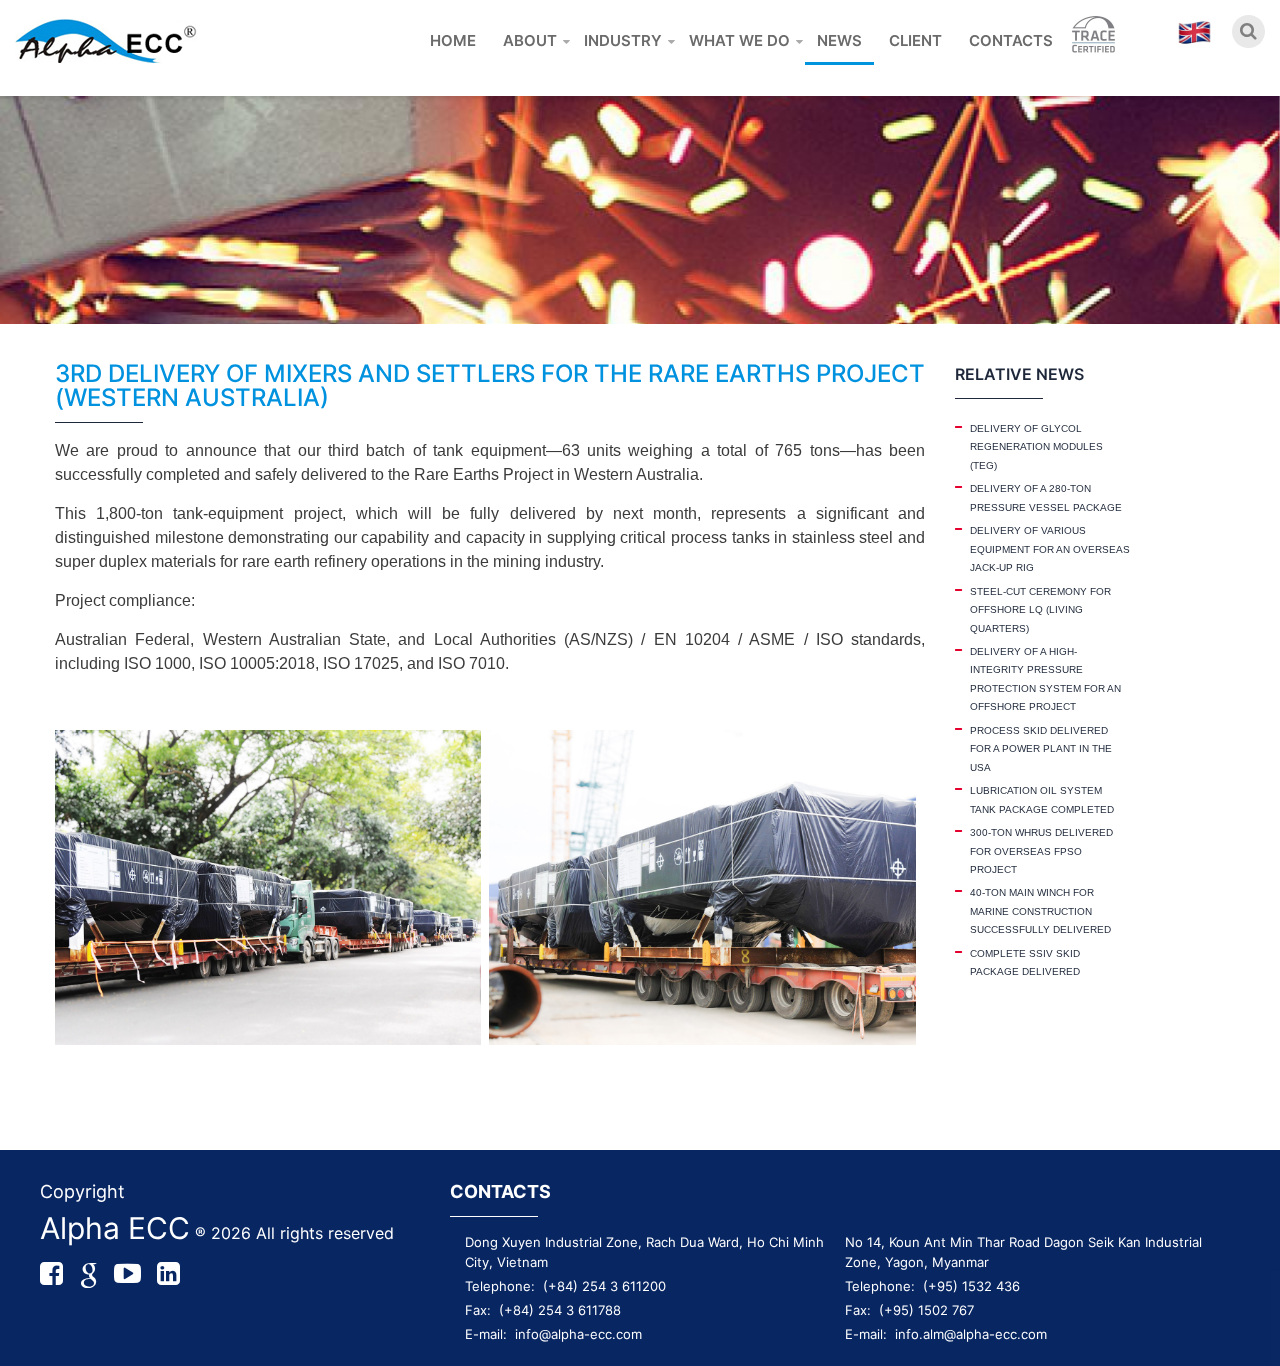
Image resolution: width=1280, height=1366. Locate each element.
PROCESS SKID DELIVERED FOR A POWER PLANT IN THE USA (1041, 749)
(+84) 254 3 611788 (560, 1310)
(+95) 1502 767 (926, 1310)
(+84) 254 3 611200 (604, 1286)
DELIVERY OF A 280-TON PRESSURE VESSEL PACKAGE (1046, 497)
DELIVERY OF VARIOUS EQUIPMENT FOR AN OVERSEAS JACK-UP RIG (1050, 549)
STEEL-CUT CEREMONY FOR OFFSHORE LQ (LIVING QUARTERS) (1040, 610)
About (530, 40)
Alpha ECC (115, 1228)
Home (453, 40)
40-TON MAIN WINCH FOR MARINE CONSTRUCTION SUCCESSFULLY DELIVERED (1040, 911)
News (839, 40)
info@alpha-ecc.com (578, 1334)
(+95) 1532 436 (971, 1286)
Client (915, 40)
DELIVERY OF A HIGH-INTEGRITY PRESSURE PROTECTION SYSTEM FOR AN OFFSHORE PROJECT (1045, 679)
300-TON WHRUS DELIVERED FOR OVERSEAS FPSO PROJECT (1041, 851)
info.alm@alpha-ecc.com (971, 1334)
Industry (623, 40)
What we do (739, 40)
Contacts (1011, 40)
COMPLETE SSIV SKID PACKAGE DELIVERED (1025, 962)
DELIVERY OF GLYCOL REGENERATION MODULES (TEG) (1036, 447)
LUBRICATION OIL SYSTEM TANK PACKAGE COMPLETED (1042, 799)
